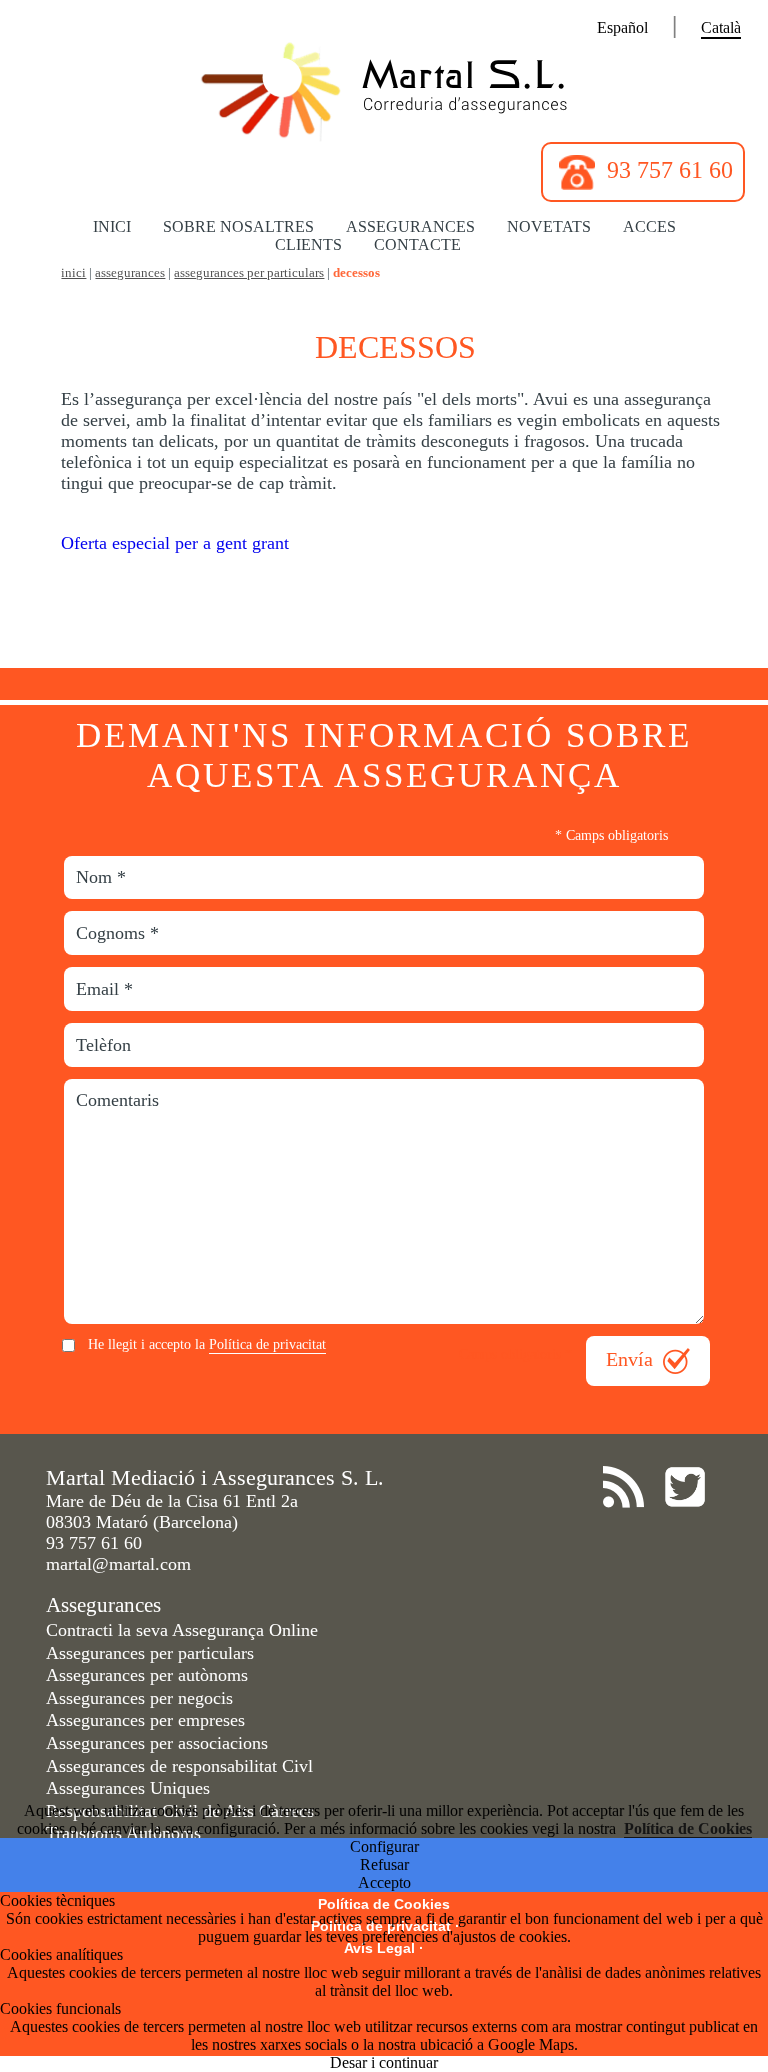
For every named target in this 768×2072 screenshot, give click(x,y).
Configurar (384, 1846)
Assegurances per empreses (145, 1720)
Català (721, 27)
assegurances (130, 273)
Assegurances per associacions (157, 1743)
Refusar (384, 1864)
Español (622, 27)
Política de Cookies (688, 1828)
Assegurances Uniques (128, 1788)
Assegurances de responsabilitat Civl (179, 1766)
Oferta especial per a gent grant (175, 543)
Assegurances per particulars (150, 1653)
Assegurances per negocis (139, 1698)
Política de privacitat (267, 1344)
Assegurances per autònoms (147, 1675)
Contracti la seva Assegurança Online (182, 1630)
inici (73, 273)
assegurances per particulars (249, 273)
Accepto (384, 1882)
